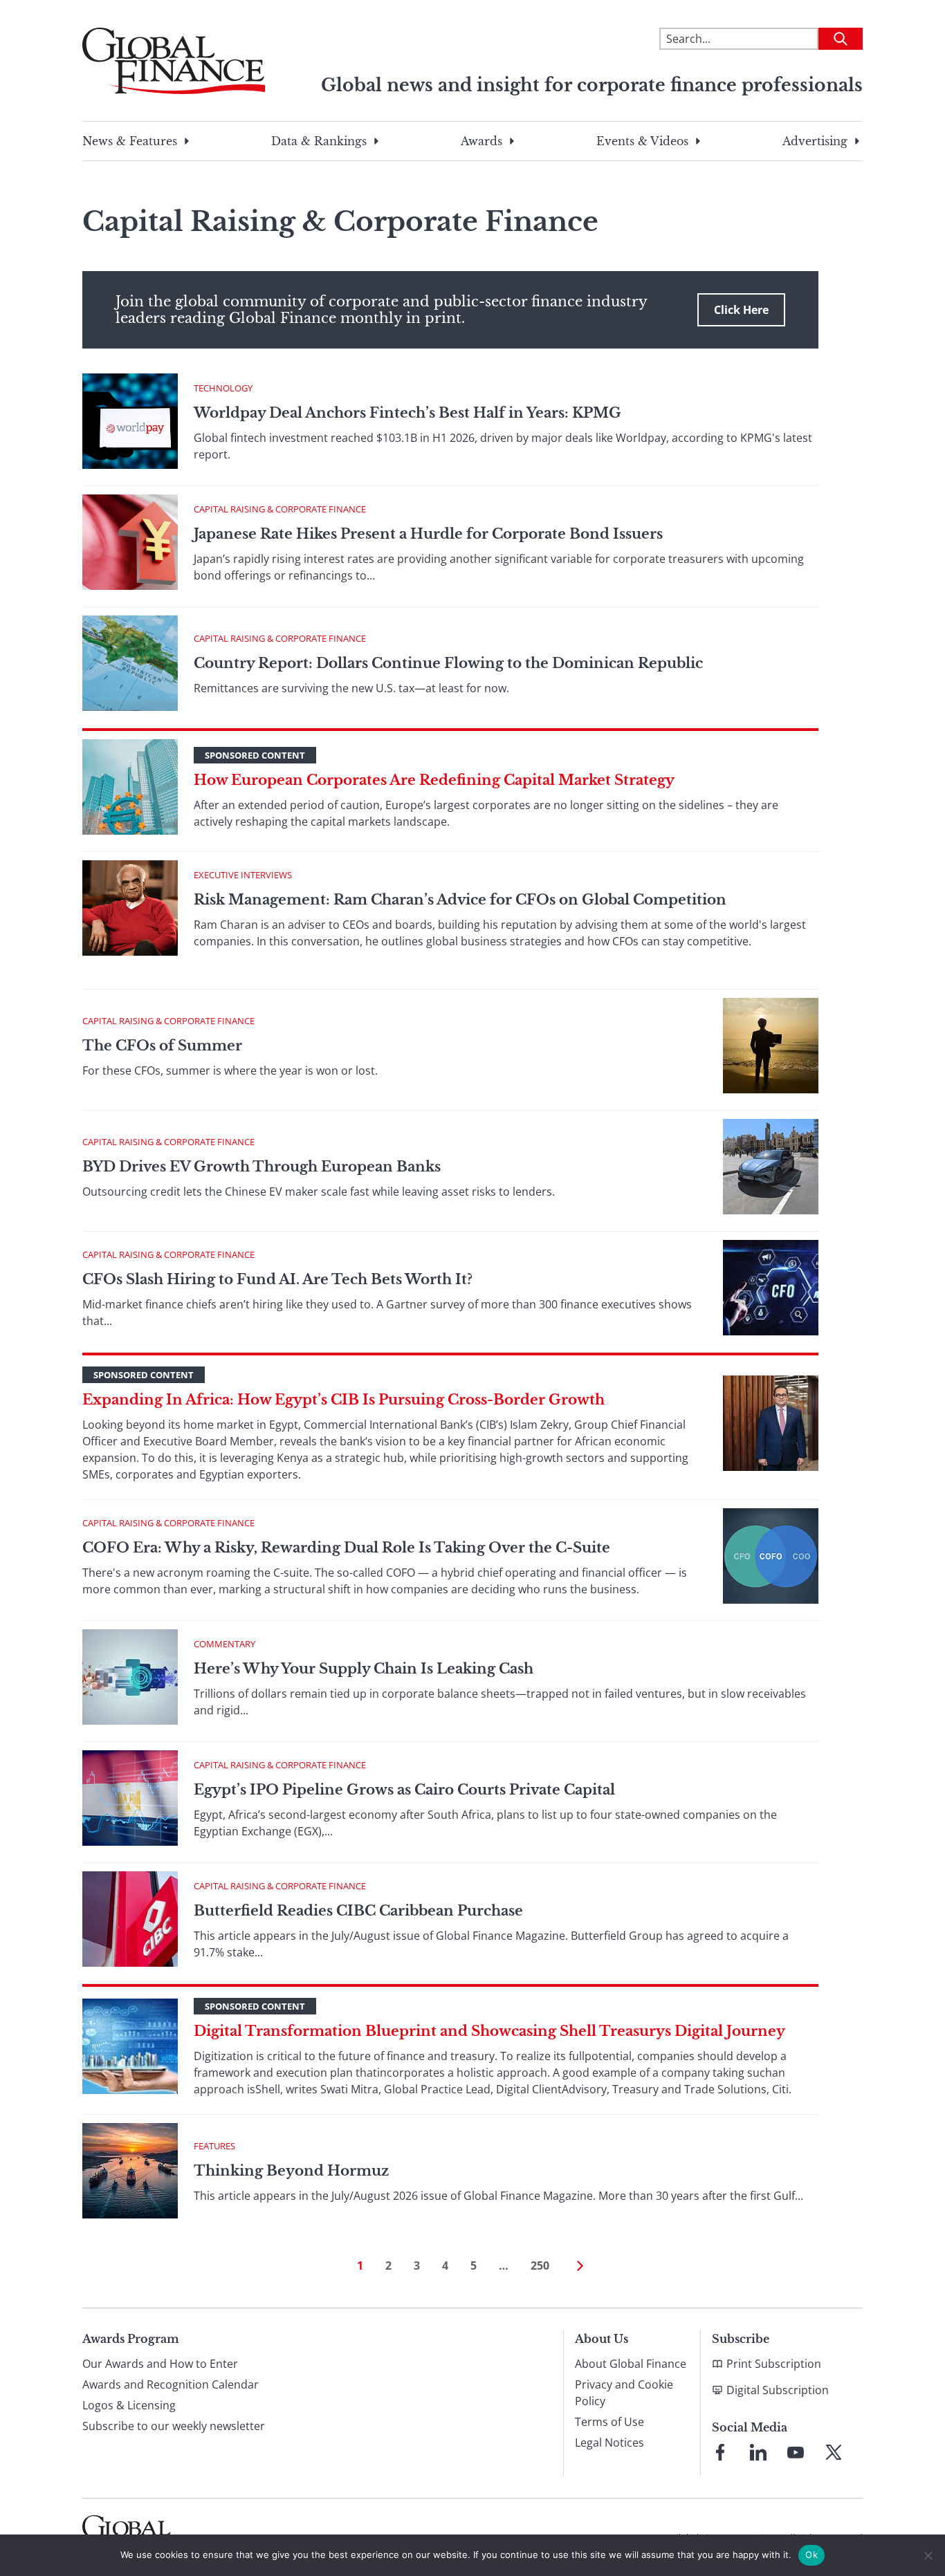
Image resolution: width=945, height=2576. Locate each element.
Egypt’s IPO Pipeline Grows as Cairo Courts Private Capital (404, 1790)
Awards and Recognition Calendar (171, 2384)
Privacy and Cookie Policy (624, 2393)
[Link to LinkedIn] (758, 2452)
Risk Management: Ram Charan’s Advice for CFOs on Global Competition (460, 900)
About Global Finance (631, 2364)
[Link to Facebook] (720, 2452)
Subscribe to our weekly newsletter (174, 2426)
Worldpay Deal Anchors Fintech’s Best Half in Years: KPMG (407, 413)
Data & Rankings (319, 141)
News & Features (130, 141)
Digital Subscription (778, 2390)
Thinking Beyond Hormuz (291, 2171)
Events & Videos (642, 141)
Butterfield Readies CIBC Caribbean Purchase (358, 1911)
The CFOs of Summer (162, 1046)
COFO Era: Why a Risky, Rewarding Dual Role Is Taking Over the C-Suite (346, 1548)
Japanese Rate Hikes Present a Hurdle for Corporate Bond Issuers (428, 534)
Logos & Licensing (129, 2405)
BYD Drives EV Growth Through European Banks (262, 1167)
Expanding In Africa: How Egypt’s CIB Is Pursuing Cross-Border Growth (343, 1400)
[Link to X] (834, 2452)
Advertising (815, 141)
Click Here (741, 310)
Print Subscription (774, 2364)
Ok (811, 2555)
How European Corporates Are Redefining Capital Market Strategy (434, 780)
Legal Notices (609, 2443)
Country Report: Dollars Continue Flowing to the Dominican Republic (448, 663)
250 (540, 2265)
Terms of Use (609, 2422)
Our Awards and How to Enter (160, 2364)
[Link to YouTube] (796, 2452)
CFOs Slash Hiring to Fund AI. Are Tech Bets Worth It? (277, 1279)
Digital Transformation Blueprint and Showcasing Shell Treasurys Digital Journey (489, 2031)
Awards (481, 141)
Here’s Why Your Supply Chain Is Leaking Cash (364, 1669)
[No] (928, 2555)
